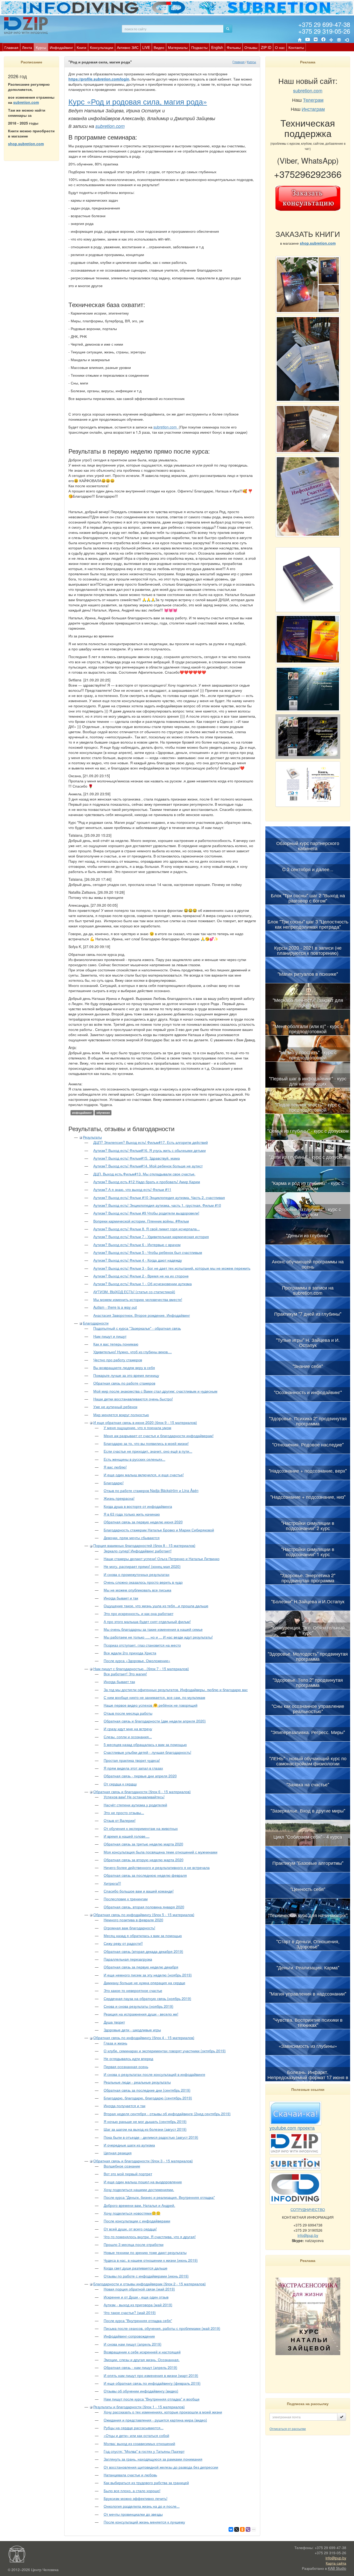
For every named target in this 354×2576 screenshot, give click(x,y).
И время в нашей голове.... (127, 1836)
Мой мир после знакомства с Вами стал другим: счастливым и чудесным (155, 1391)
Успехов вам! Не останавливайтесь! (134, 1797)
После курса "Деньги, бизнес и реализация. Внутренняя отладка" (159, 2197)
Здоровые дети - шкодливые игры (132, 2030)
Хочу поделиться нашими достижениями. (139, 2189)
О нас (280, 47)
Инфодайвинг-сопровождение (129, 2336)
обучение (103, 1113)
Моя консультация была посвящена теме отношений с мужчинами (161, 1852)
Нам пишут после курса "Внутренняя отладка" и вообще (152, 2399)
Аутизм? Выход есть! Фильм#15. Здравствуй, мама (137, 1158)
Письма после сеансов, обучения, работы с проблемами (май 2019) (162, 2328)
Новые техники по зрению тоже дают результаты (145, 2252)
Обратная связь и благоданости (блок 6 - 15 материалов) (142, 1792)
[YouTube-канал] (308, 40)
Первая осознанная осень (126, 2066)
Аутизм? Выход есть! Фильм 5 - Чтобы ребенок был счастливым (148, 1252)
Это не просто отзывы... (124, 1813)
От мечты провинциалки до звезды (133, 2514)
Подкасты (199, 47)
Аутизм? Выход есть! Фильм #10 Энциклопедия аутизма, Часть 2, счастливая (159, 1197)
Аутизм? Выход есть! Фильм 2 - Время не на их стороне (141, 1276)
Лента (27, 47)
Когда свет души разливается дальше (136, 2268)
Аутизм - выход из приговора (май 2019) (138, 2305)
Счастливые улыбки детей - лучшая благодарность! (147, 1752)
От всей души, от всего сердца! (130, 2229)
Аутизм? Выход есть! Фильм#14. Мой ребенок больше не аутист (148, 1166)
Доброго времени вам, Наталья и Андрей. (139, 2205)
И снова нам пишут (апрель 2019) (133, 2344)
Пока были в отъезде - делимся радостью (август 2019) (151, 2137)
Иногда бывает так (119, 1682)
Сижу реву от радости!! (123, 1943)
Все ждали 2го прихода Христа (130, 1653)
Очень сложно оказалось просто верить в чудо (143, 1582)
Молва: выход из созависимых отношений (139, 2443)
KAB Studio (337, 2568)
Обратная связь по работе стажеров (124, 1383)
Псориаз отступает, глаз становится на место (142, 1645)
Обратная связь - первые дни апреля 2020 (140, 1776)
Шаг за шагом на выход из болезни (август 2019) (145, 2129)
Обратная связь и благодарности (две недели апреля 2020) (155, 1721)
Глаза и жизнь (115, 2043)
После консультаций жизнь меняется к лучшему (144, 2522)
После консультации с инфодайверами (137, 2221)
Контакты (296, 47)
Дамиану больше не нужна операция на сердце (144, 1983)
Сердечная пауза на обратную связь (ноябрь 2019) (147, 1998)
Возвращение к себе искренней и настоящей (142, 2352)
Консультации (102, 47)
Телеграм (313, 100)
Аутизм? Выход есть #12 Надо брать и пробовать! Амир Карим (147, 1182)
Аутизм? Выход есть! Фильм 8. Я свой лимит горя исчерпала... (147, 1229)
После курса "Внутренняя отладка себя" (138, 2320)
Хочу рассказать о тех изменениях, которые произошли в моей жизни (163, 2412)
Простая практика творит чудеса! (132, 1760)
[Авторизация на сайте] (347, 40)
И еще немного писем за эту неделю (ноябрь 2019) (148, 1975)
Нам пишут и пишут (110, 1336)
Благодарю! (114, 1483)
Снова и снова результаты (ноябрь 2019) (139, 2006)
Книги (82, 47)
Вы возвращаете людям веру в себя (124, 1367)
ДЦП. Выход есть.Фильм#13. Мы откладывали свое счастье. (144, 1174)
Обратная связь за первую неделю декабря (141, 1967)
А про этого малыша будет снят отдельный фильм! (147, 1621)
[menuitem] (11, 47)
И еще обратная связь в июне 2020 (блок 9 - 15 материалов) (145, 1422)
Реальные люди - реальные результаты (137, 2082)
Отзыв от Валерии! (120, 1820)
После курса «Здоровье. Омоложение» (137, 1661)
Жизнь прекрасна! (119, 1498)
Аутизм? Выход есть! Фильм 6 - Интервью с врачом (137, 1245)
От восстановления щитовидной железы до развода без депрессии (161, 2467)
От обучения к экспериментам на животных (141, 1828)
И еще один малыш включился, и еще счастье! (144, 1475)
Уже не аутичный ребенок (115, 1407)
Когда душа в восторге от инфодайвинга (138, 1506)
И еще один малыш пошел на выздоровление (143, 2182)
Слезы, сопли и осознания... (128, 1737)
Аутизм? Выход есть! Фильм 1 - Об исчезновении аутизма (143, 1284)
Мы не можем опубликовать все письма (137, 1590)
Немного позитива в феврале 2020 (133, 1920)
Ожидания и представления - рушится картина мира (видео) (155, 2420)
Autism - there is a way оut (115, 1307)
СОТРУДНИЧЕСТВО (308, 2209)
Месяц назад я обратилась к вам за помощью (143, 1935)
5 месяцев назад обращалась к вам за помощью (145, 1744)
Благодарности (96, 1323)
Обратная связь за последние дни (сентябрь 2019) (147, 2090)
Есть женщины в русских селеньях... (134, 1459)
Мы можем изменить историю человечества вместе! (138, 1299)
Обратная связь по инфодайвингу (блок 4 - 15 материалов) (144, 2037)
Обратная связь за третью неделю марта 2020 (143, 1844)
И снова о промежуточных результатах (137, 1574)
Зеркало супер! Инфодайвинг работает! (138, 1551)
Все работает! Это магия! (125, 1674)
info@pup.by (308, 2235)
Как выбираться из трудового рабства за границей (146, 2483)
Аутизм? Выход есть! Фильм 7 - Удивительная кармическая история (151, 1236)
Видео (159, 47)
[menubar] (154, 47)
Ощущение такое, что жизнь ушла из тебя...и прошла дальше (156, 1606)
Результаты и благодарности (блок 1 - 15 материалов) (139, 2407)
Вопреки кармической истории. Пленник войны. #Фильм (141, 1221)
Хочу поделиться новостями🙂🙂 (132, 2213)
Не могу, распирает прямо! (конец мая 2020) (142, 1566)
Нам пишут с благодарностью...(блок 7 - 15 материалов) (141, 1669)
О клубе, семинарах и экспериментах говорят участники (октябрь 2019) (165, 2051)
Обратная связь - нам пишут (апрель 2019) (140, 2367)
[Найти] (228, 29)
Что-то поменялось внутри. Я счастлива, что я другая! (150, 2237)
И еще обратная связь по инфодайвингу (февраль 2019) (152, 2383)
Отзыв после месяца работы (128, 1713)
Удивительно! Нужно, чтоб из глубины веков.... (133, 1352)
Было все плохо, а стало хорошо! (132, 2491)
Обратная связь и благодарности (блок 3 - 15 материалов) (143, 2161)
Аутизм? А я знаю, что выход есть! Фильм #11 (132, 1189)
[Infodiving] (27, 25)
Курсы (41, 47)
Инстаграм (313, 109)
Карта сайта (336, 2563)
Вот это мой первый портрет (128, 2174)
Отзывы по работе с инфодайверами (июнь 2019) (146, 2276)
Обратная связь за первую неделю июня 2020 (143, 1522)
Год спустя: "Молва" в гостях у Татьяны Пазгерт (144, 2451)
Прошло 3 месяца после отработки (134, 2244)
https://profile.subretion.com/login (99, 79)
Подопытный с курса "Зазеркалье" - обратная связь (137, 1328)
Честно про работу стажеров (118, 1360)
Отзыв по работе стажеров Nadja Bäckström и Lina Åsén (151, 1490)
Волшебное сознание (122, 2166)
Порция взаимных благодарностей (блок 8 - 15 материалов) (144, 1545)
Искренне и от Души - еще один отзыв (136, 2297)
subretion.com (26, 102)
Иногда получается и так (125, 2106)
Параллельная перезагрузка (128, 1959)
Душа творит (114, 2022)
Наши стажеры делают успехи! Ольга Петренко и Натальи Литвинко (162, 1559)
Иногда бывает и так (121, 1598)
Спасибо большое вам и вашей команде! (139, 1891)
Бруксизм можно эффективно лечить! (136, 2498)
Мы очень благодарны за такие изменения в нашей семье (153, 1629)
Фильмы (234, 47)
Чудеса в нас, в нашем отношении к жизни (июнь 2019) (151, 2260)
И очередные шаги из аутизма (129, 2145)
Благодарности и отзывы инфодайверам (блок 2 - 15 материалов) (150, 2284)
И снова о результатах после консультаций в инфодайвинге (154, 2074)
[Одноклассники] (242, 2529)
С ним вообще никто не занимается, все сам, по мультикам (154, 1697)
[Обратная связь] (339, 40)
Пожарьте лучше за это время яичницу (126, 1375)
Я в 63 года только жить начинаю (132, 1514)
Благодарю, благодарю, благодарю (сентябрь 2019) (148, 2098)
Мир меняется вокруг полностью (121, 1415)
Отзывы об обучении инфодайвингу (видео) (141, 2391)
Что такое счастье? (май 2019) (130, 2312)
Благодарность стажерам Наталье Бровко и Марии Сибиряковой (159, 1530)
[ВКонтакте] (316, 40)
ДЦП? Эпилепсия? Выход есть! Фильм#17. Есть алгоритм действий (151, 1142)
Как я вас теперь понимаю (116, 1344)
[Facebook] (323, 40)
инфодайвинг (82, 1113)
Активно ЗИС (128, 47)
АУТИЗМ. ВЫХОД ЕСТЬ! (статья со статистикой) (134, 1292)
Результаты (92, 1137)
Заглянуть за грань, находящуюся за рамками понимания (153, 2459)
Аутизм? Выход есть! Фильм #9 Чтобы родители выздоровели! (146, 1213)
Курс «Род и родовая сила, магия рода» (138, 101)
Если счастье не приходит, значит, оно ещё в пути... (148, 1451)
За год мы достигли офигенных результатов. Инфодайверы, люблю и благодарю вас (176, 1690)
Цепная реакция (118, 2153)
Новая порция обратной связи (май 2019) (139, 2289)
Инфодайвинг (61, 47)
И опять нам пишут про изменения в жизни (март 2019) (151, 2375)
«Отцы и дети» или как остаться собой (136, 2435)
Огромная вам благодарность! (129, 1928)
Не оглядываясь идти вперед (128, 2058)
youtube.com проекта (292, 2128)
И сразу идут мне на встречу (128, 1729)
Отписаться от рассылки (288, 2429)
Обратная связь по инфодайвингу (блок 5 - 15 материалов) (144, 1915)
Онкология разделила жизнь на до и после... (142, 2506)
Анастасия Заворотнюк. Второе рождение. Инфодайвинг (142, 1315)
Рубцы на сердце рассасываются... (134, 2428)
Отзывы (251, 47)
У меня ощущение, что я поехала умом (137, 1428)
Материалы (178, 47)
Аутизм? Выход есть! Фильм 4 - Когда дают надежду (138, 1260)
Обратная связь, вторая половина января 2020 (144, 1907)
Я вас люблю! (115, 1467)
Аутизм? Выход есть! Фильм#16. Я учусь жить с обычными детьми (150, 1150)
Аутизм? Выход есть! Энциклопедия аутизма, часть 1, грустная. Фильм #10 (157, 1205)
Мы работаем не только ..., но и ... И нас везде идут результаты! (158, 1637)
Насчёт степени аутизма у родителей (135, 1805)
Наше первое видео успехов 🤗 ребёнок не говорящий (151, 1705)
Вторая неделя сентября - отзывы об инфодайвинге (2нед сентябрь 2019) (167, 2114)
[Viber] (248, 2529)
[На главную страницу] (300, 40)
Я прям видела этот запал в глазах (133, 1768)
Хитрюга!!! (112, 1883)
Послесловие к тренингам (126, 1899)
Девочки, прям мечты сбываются (132, 1538)
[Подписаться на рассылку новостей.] (342, 2417)
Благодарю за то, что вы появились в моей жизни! (146, 1443)
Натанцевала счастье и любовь (130, 2475)
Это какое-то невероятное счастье (133, 1990)
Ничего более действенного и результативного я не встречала (157, 1867)
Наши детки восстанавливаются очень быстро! (133, 1399)
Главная (11, 47)
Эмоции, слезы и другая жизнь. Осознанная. (142, 2360)
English (217, 47)
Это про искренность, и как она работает (139, 1613)
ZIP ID (266, 47)
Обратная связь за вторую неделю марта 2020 (144, 1860)
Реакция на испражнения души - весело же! (141, 2014)
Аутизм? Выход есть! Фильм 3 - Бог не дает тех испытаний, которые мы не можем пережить (172, 1268)
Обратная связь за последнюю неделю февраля (145, 1875)
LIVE (146, 47)
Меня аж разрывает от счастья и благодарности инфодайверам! (159, 1436)
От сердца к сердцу (120, 1784)
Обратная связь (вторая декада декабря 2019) (143, 1951)
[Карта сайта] (331, 40)
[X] (237, 2529)
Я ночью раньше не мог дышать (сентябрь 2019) (145, 2121)
